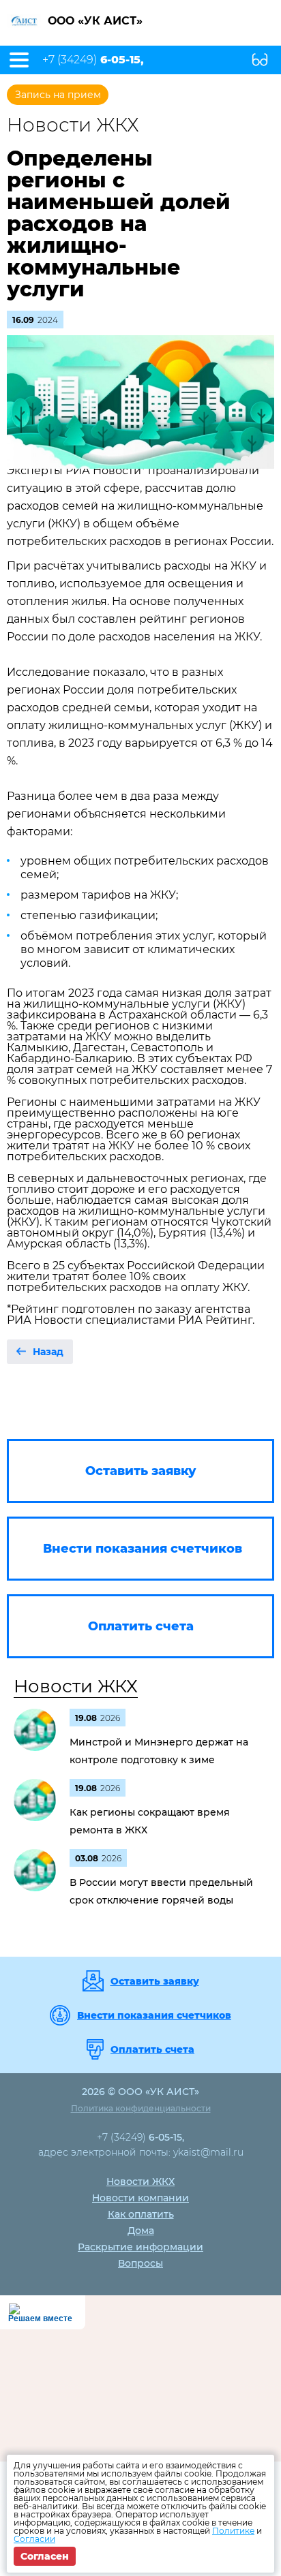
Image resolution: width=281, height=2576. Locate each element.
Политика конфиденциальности (141, 2108)
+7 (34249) (93, 60)
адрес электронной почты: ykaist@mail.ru (141, 2152)
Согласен (45, 2556)
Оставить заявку (155, 1981)
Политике (233, 2531)
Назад (48, 1352)
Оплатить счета (152, 2049)
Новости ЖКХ (76, 1686)
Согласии (34, 2539)
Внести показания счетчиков (154, 2015)
